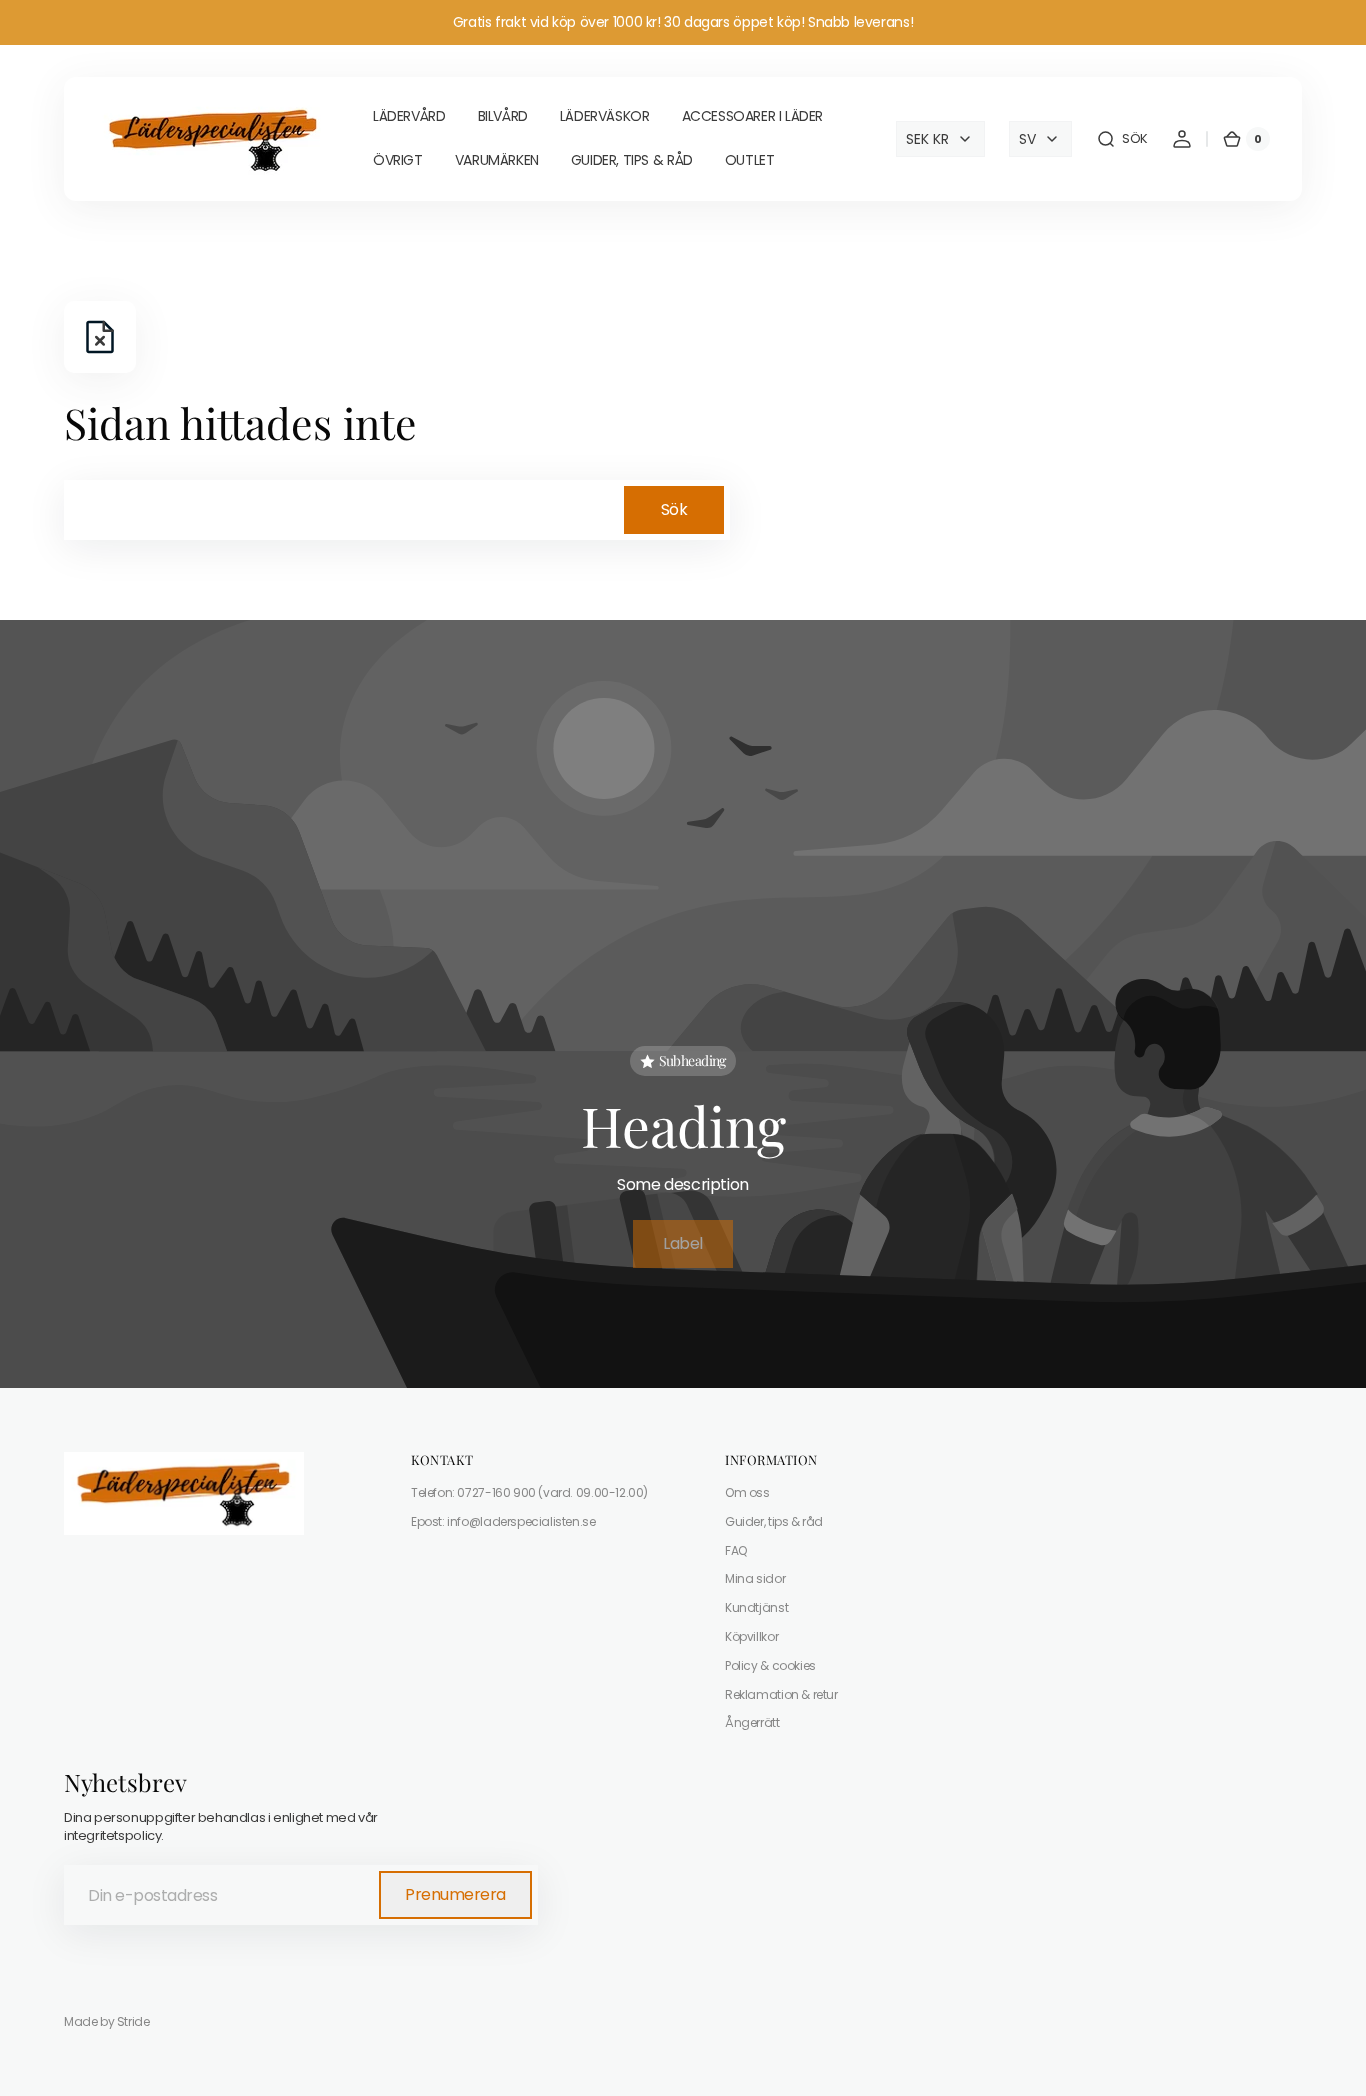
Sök (674, 509)
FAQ (736, 1550)
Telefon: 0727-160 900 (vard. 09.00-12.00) (529, 1493)
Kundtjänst (756, 1607)
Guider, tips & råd (774, 1521)
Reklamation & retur (781, 1694)
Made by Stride (107, 2022)
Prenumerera (455, 1894)
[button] (1122, 139)
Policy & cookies (770, 1665)
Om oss (747, 1493)
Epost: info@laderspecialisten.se (503, 1521)
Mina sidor (755, 1578)
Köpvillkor (751, 1636)
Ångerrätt (752, 1722)
